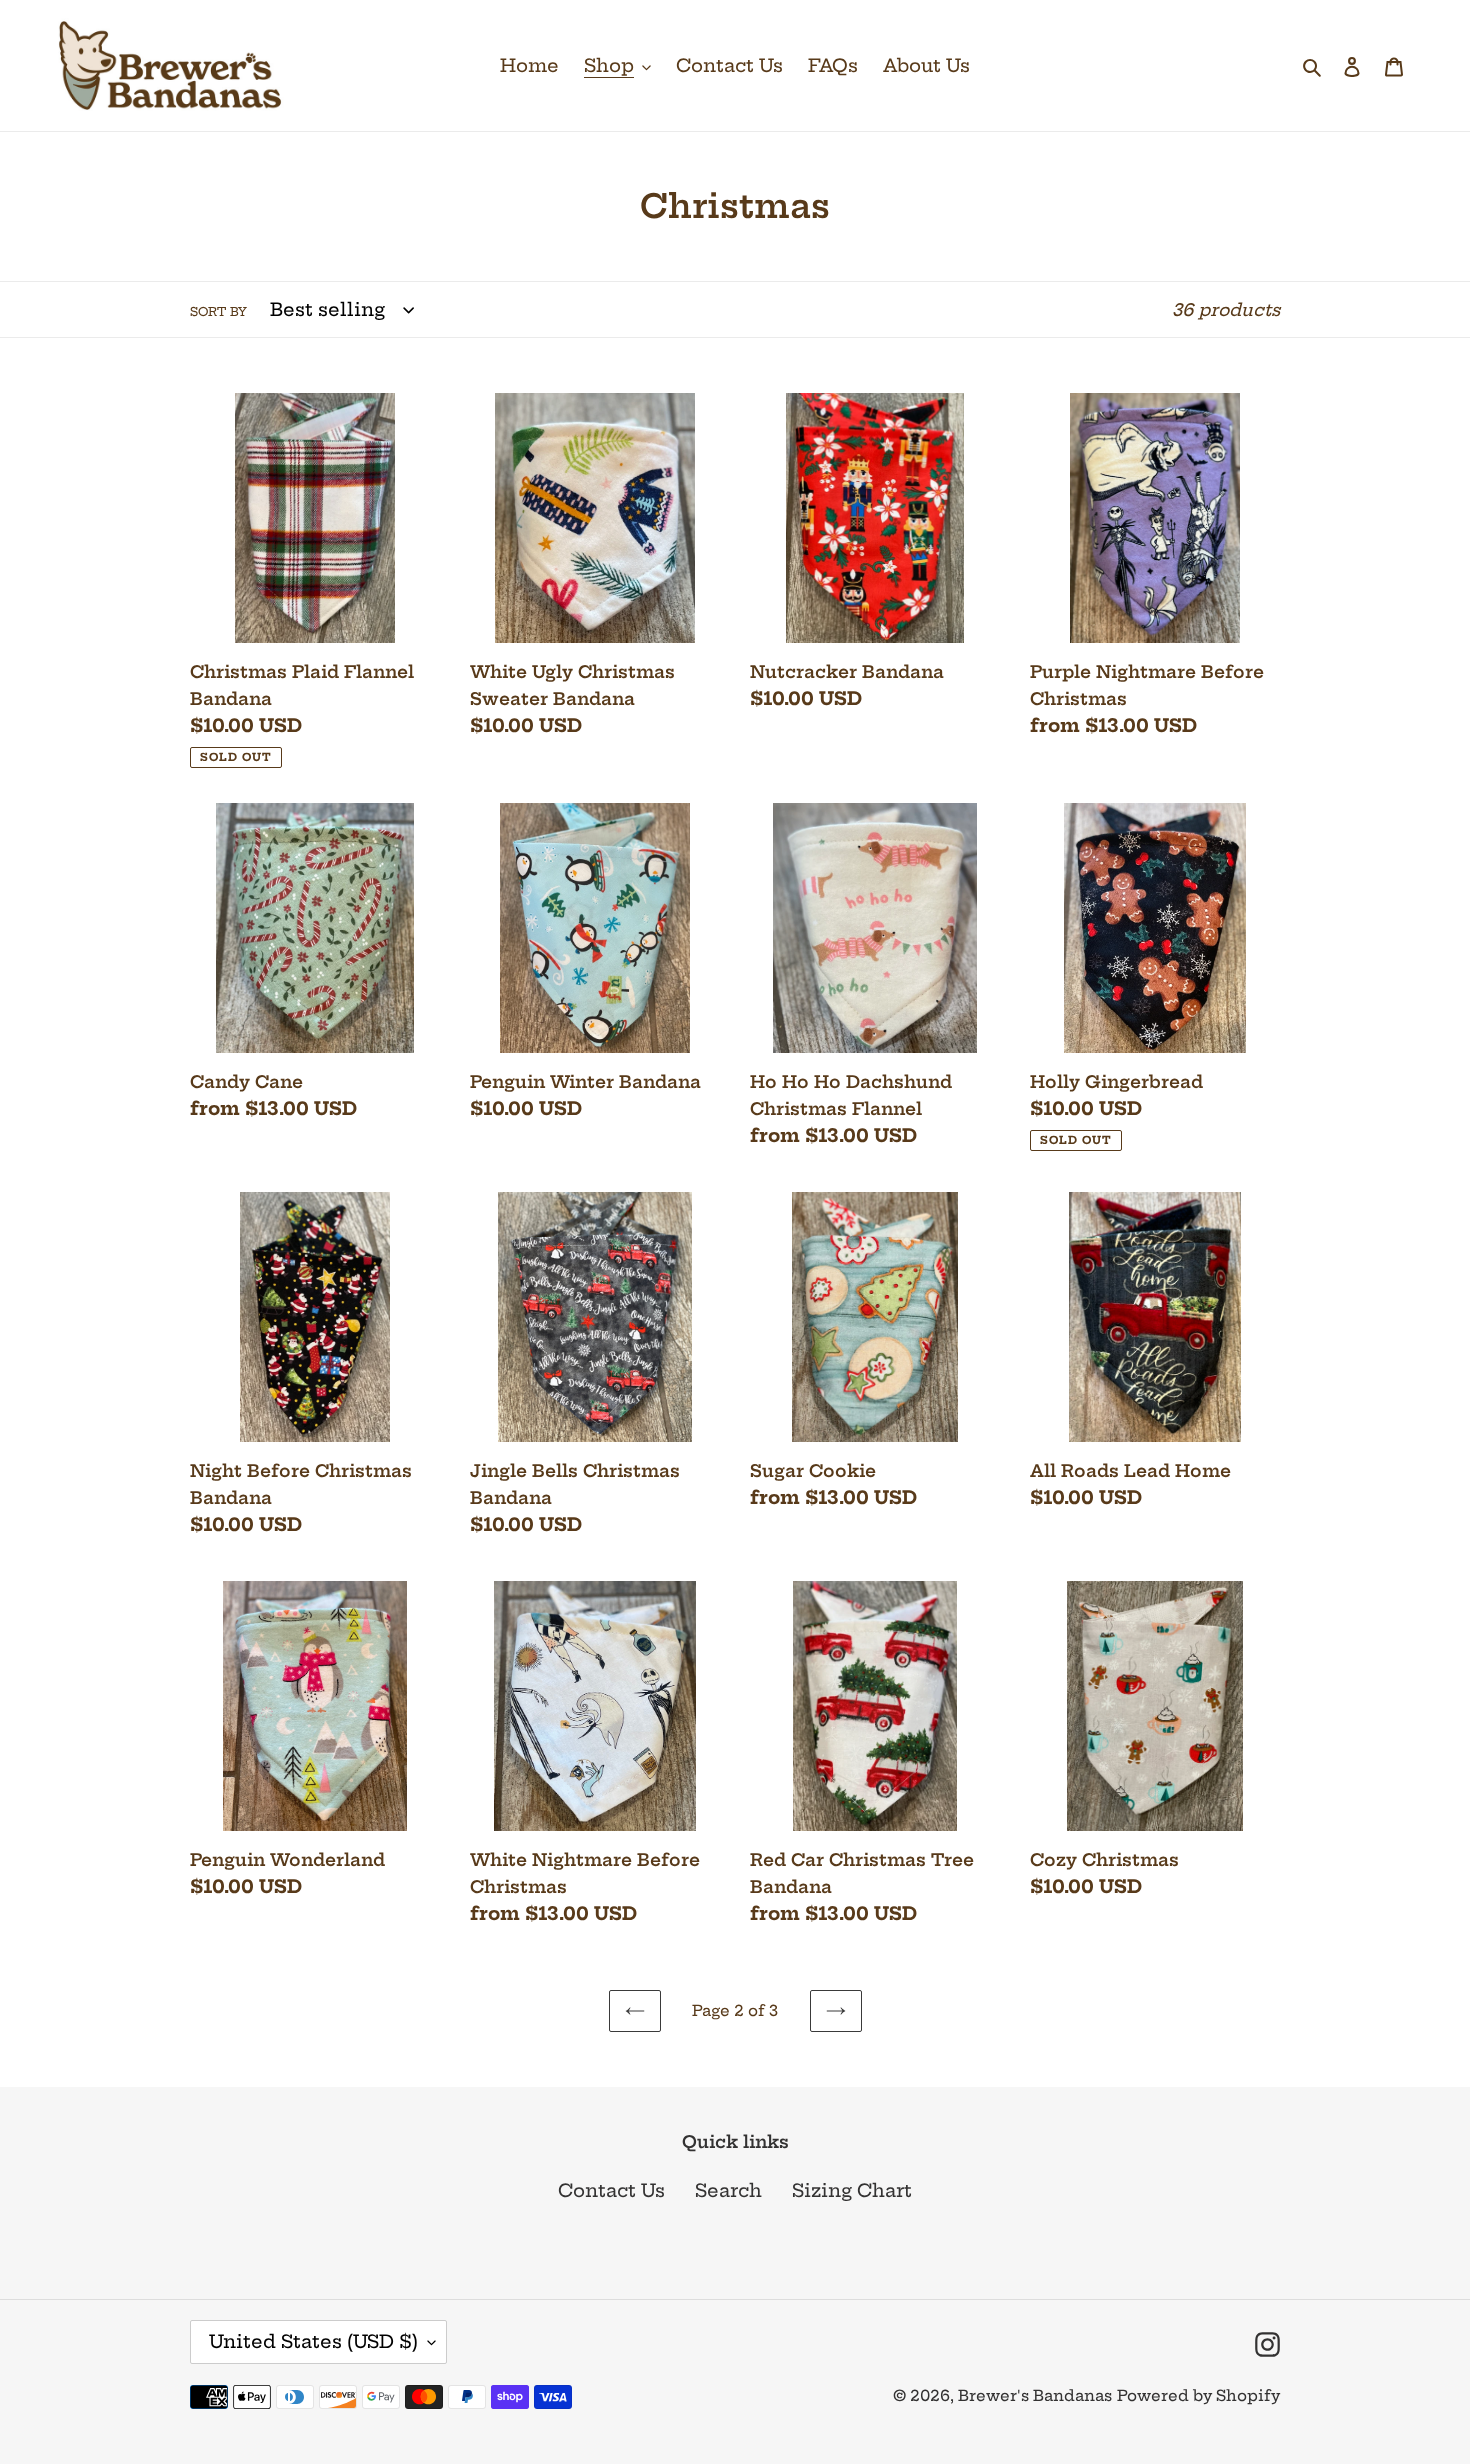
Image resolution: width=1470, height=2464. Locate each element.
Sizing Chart (852, 2190)
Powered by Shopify (1198, 2395)
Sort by (218, 311)
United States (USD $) (313, 2341)
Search (728, 2190)
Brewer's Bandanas (1035, 2395)
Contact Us (611, 2190)
